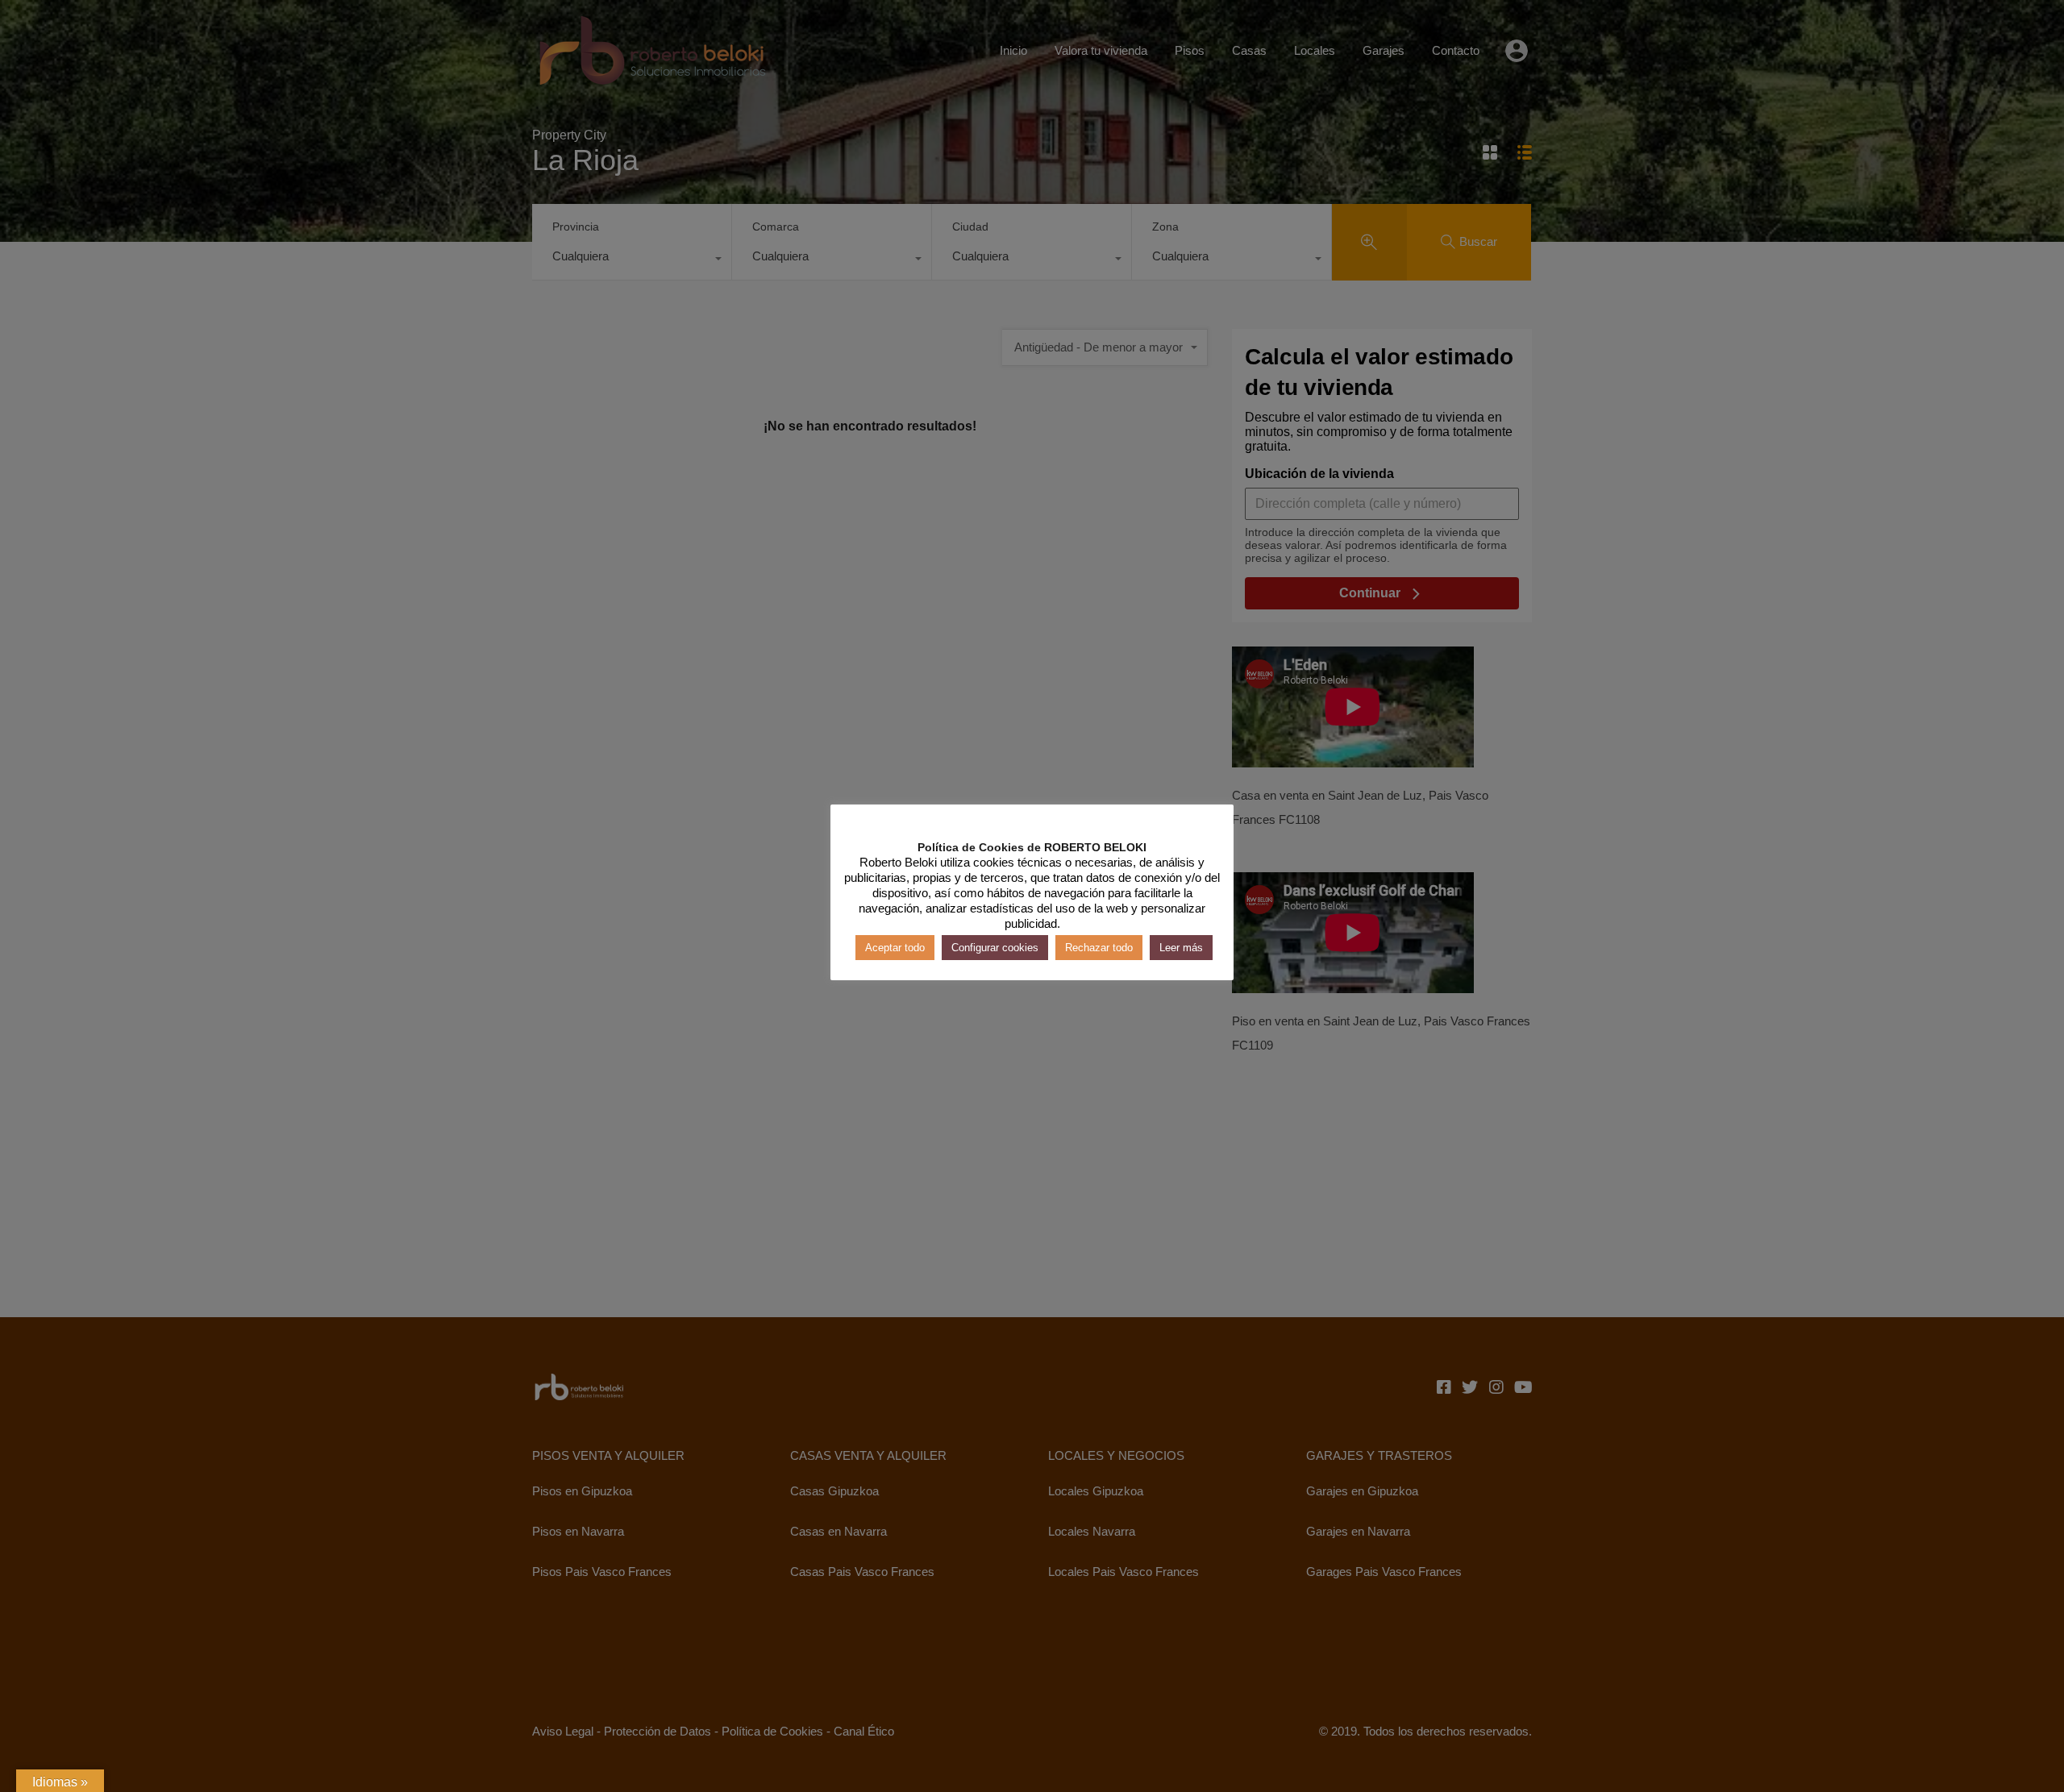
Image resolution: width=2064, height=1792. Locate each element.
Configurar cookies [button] (995, 947)
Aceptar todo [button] (895, 947)
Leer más (1181, 947)
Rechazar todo (1099, 947)
